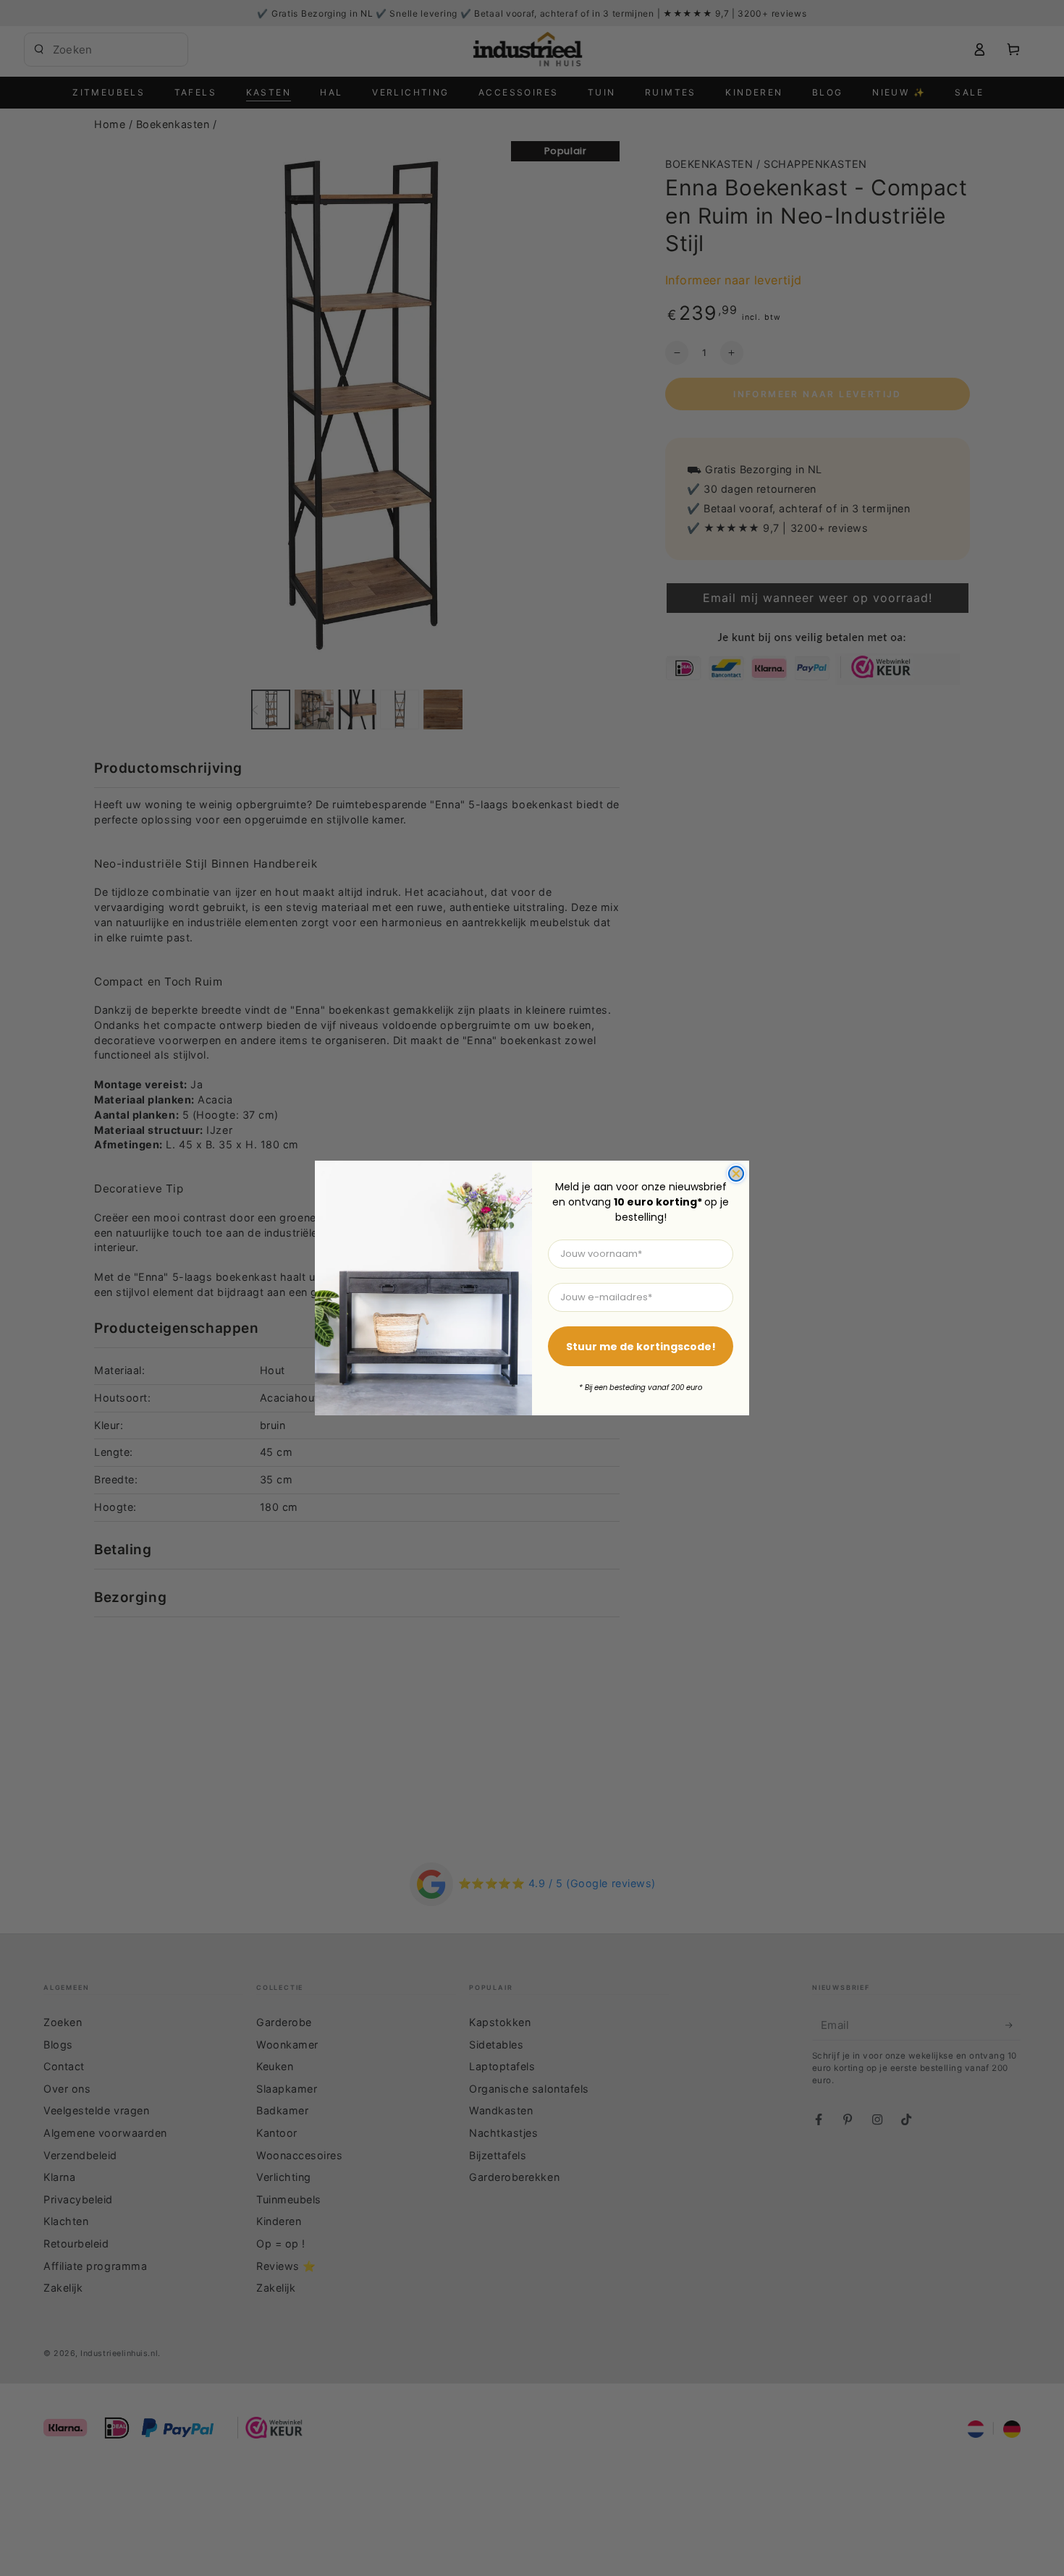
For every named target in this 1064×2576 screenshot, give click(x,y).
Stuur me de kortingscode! (641, 1347)
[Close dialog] (736, 1174)
